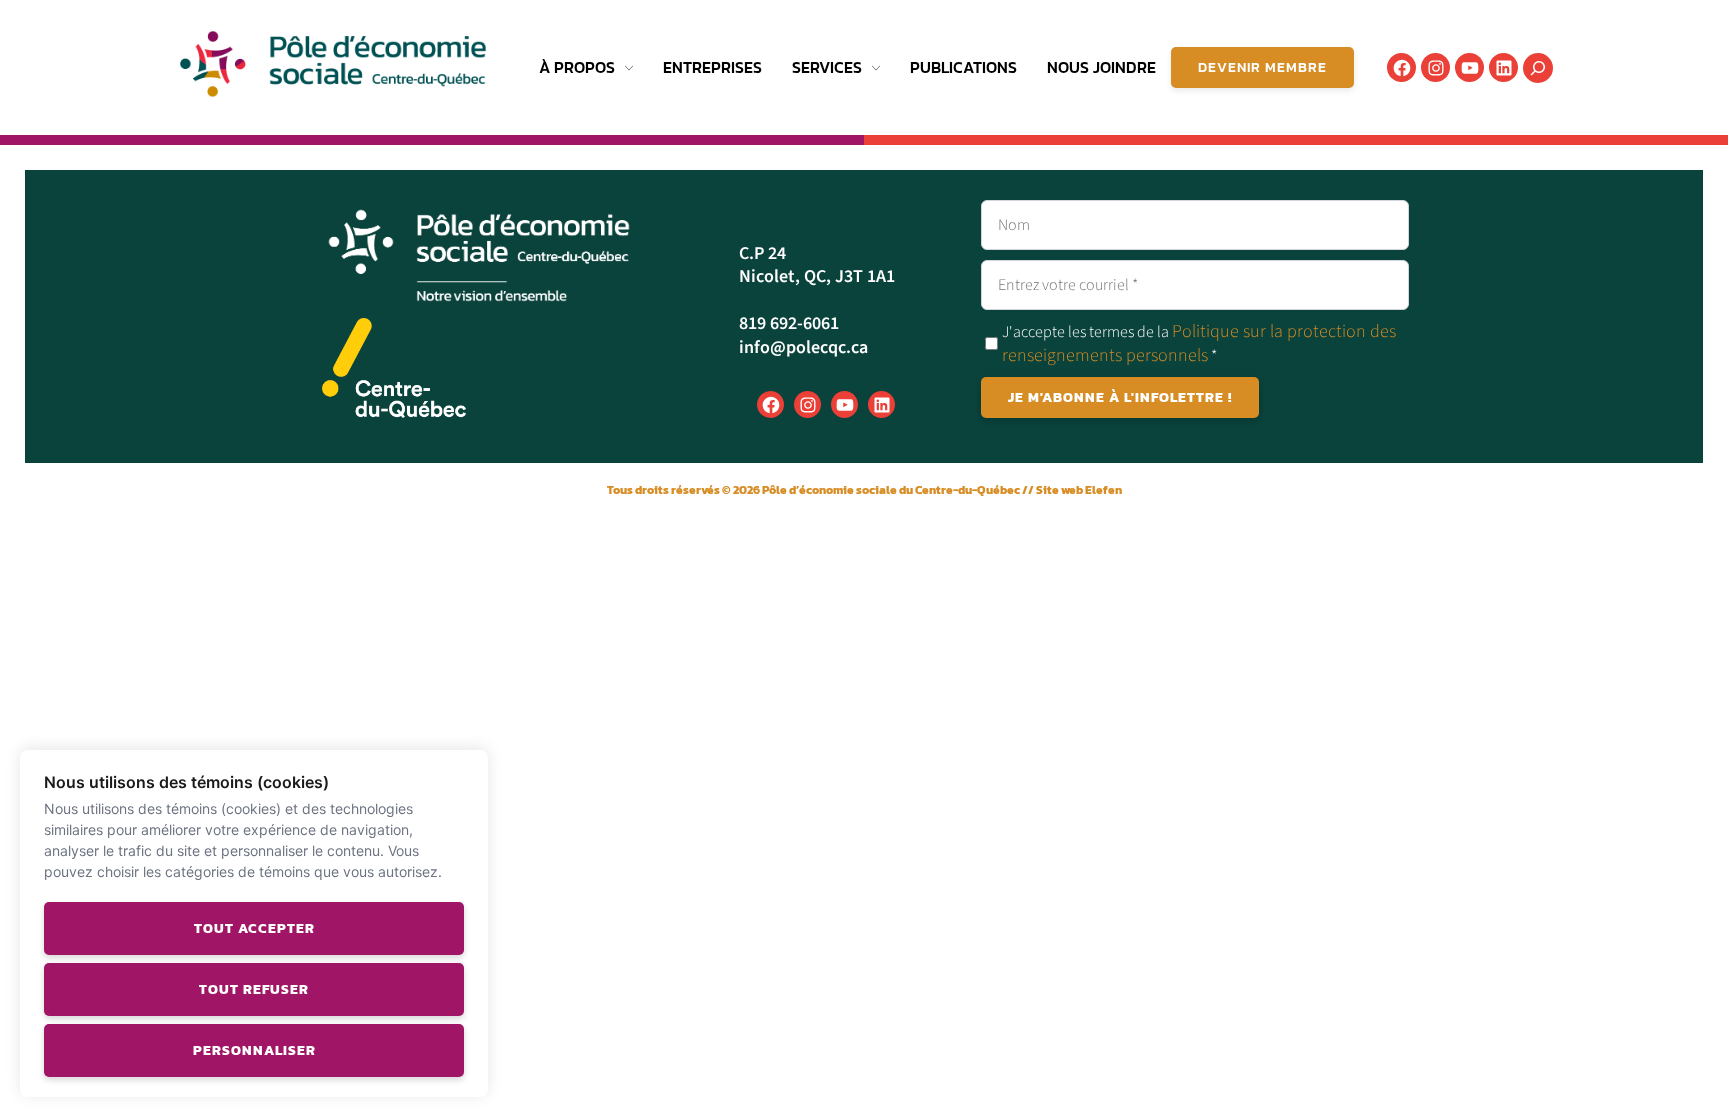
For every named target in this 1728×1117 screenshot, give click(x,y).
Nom (1014, 225)
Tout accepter (254, 928)
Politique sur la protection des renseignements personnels (1199, 343)
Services (827, 67)
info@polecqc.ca (803, 347)
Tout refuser (254, 989)
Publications (963, 67)
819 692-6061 (789, 323)
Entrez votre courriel (1068, 285)
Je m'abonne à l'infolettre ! (1120, 397)
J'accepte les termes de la (1199, 343)
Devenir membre (1262, 67)
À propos (577, 67)
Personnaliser (254, 1050)
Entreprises (712, 67)
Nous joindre (1101, 67)
